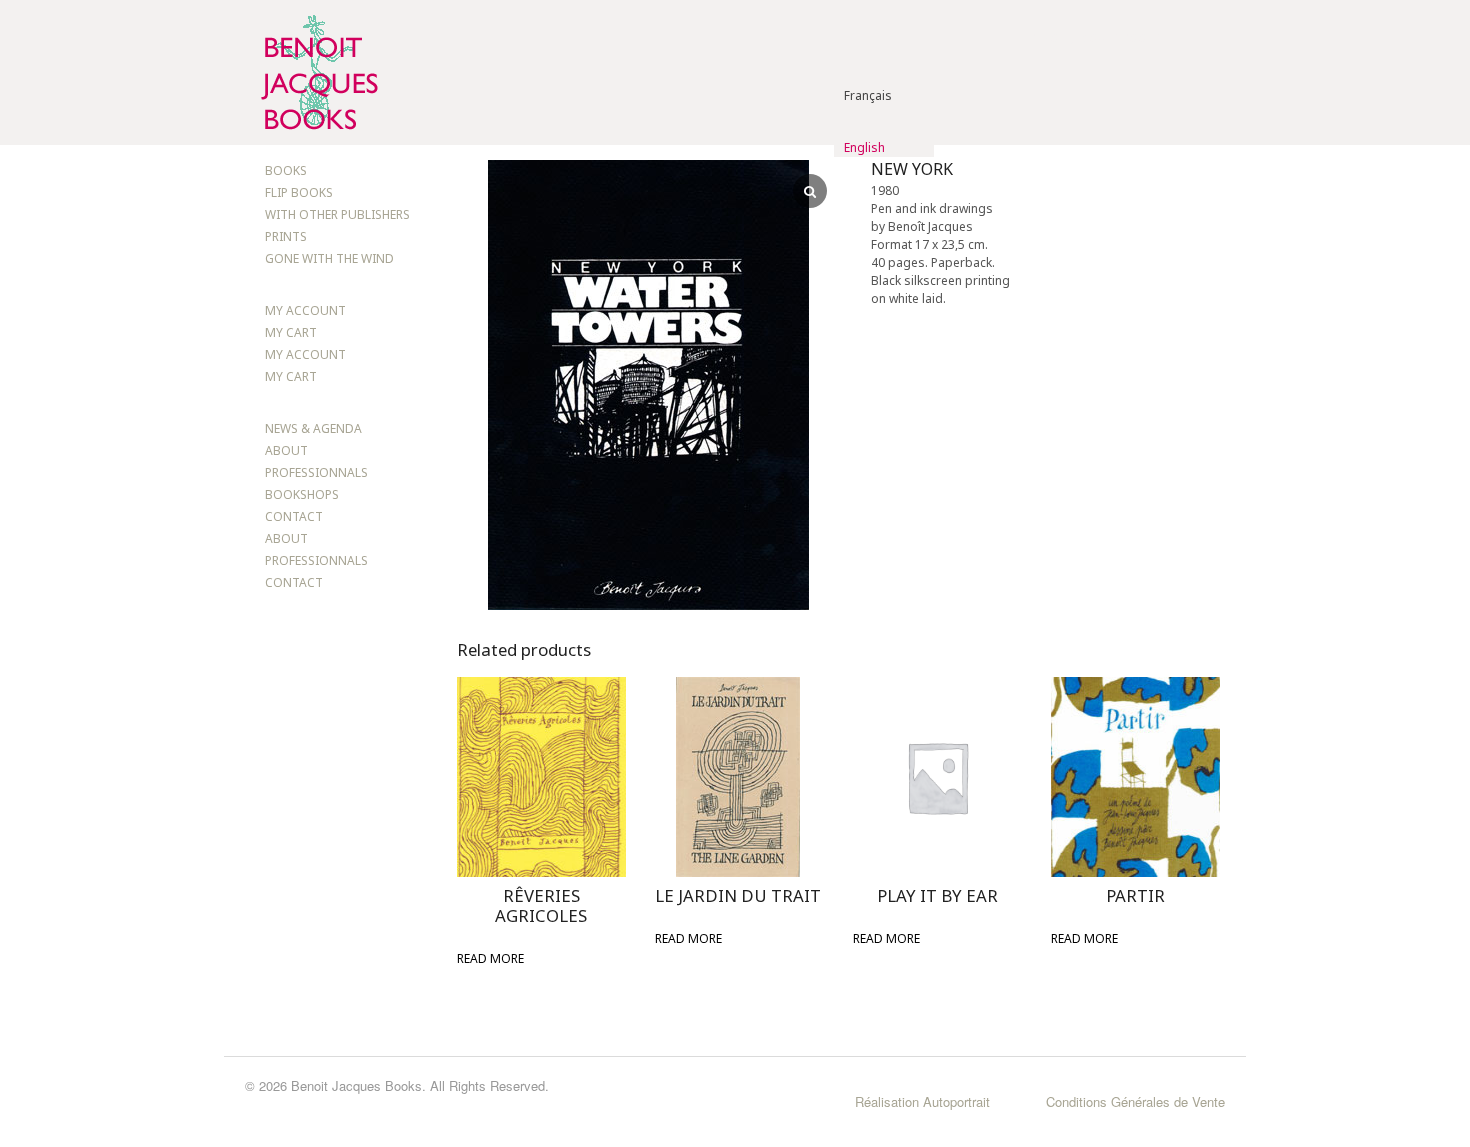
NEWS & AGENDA (313, 428)
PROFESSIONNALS (316, 472)
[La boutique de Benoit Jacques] (317, 135)
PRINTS (286, 236)
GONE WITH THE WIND (329, 258)
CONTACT (294, 516)
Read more (490, 958)
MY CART (291, 332)
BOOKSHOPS (302, 494)
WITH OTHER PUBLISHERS (337, 214)
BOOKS (286, 170)
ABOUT (286, 450)
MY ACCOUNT (305, 310)
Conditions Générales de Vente (1135, 1101)
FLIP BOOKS (299, 192)
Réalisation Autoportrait (922, 1101)
